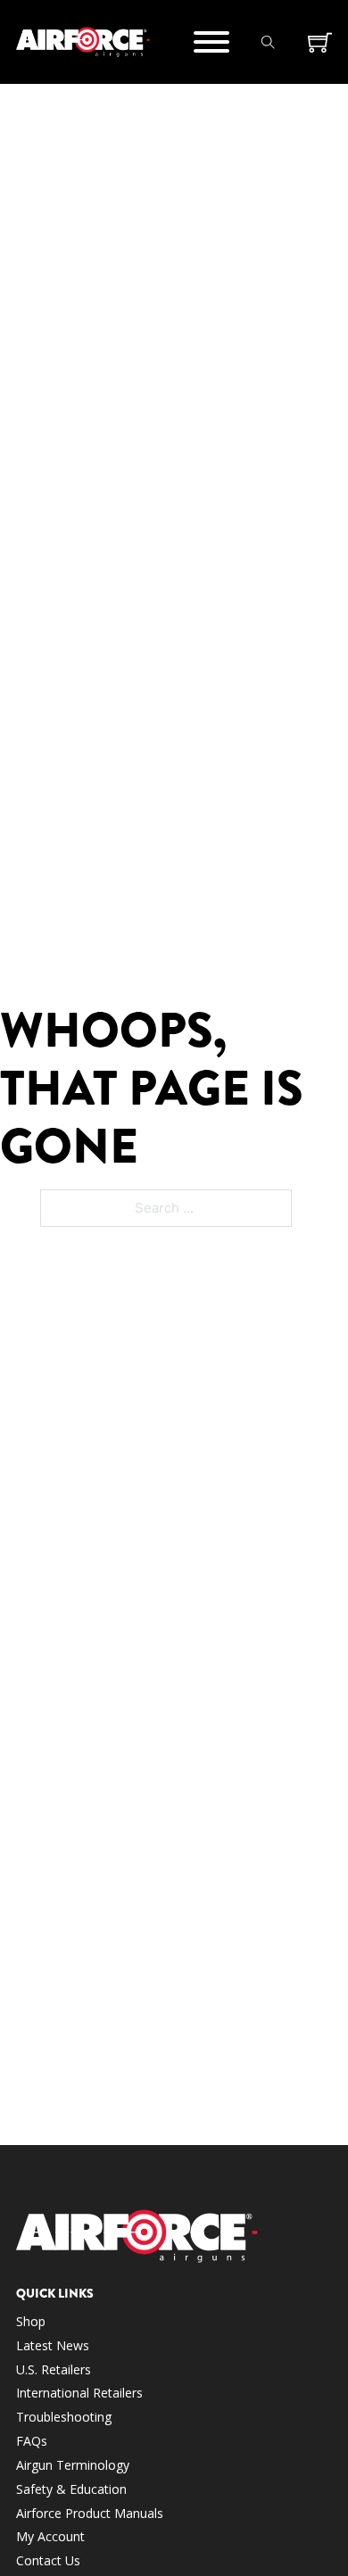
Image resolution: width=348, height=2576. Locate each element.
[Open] (211, 42)
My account (50, 2536)
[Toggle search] (269, 42)
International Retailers (79, 2393)
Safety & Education (71, 2489)
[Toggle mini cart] (320, 42)
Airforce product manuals (90, 2513)
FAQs (32, 2441)
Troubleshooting (64, 2417)
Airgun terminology (73, 2465)
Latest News (53, 2345)
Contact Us (48, 2560)
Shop (31, 2321)
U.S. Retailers (54, 2369)
